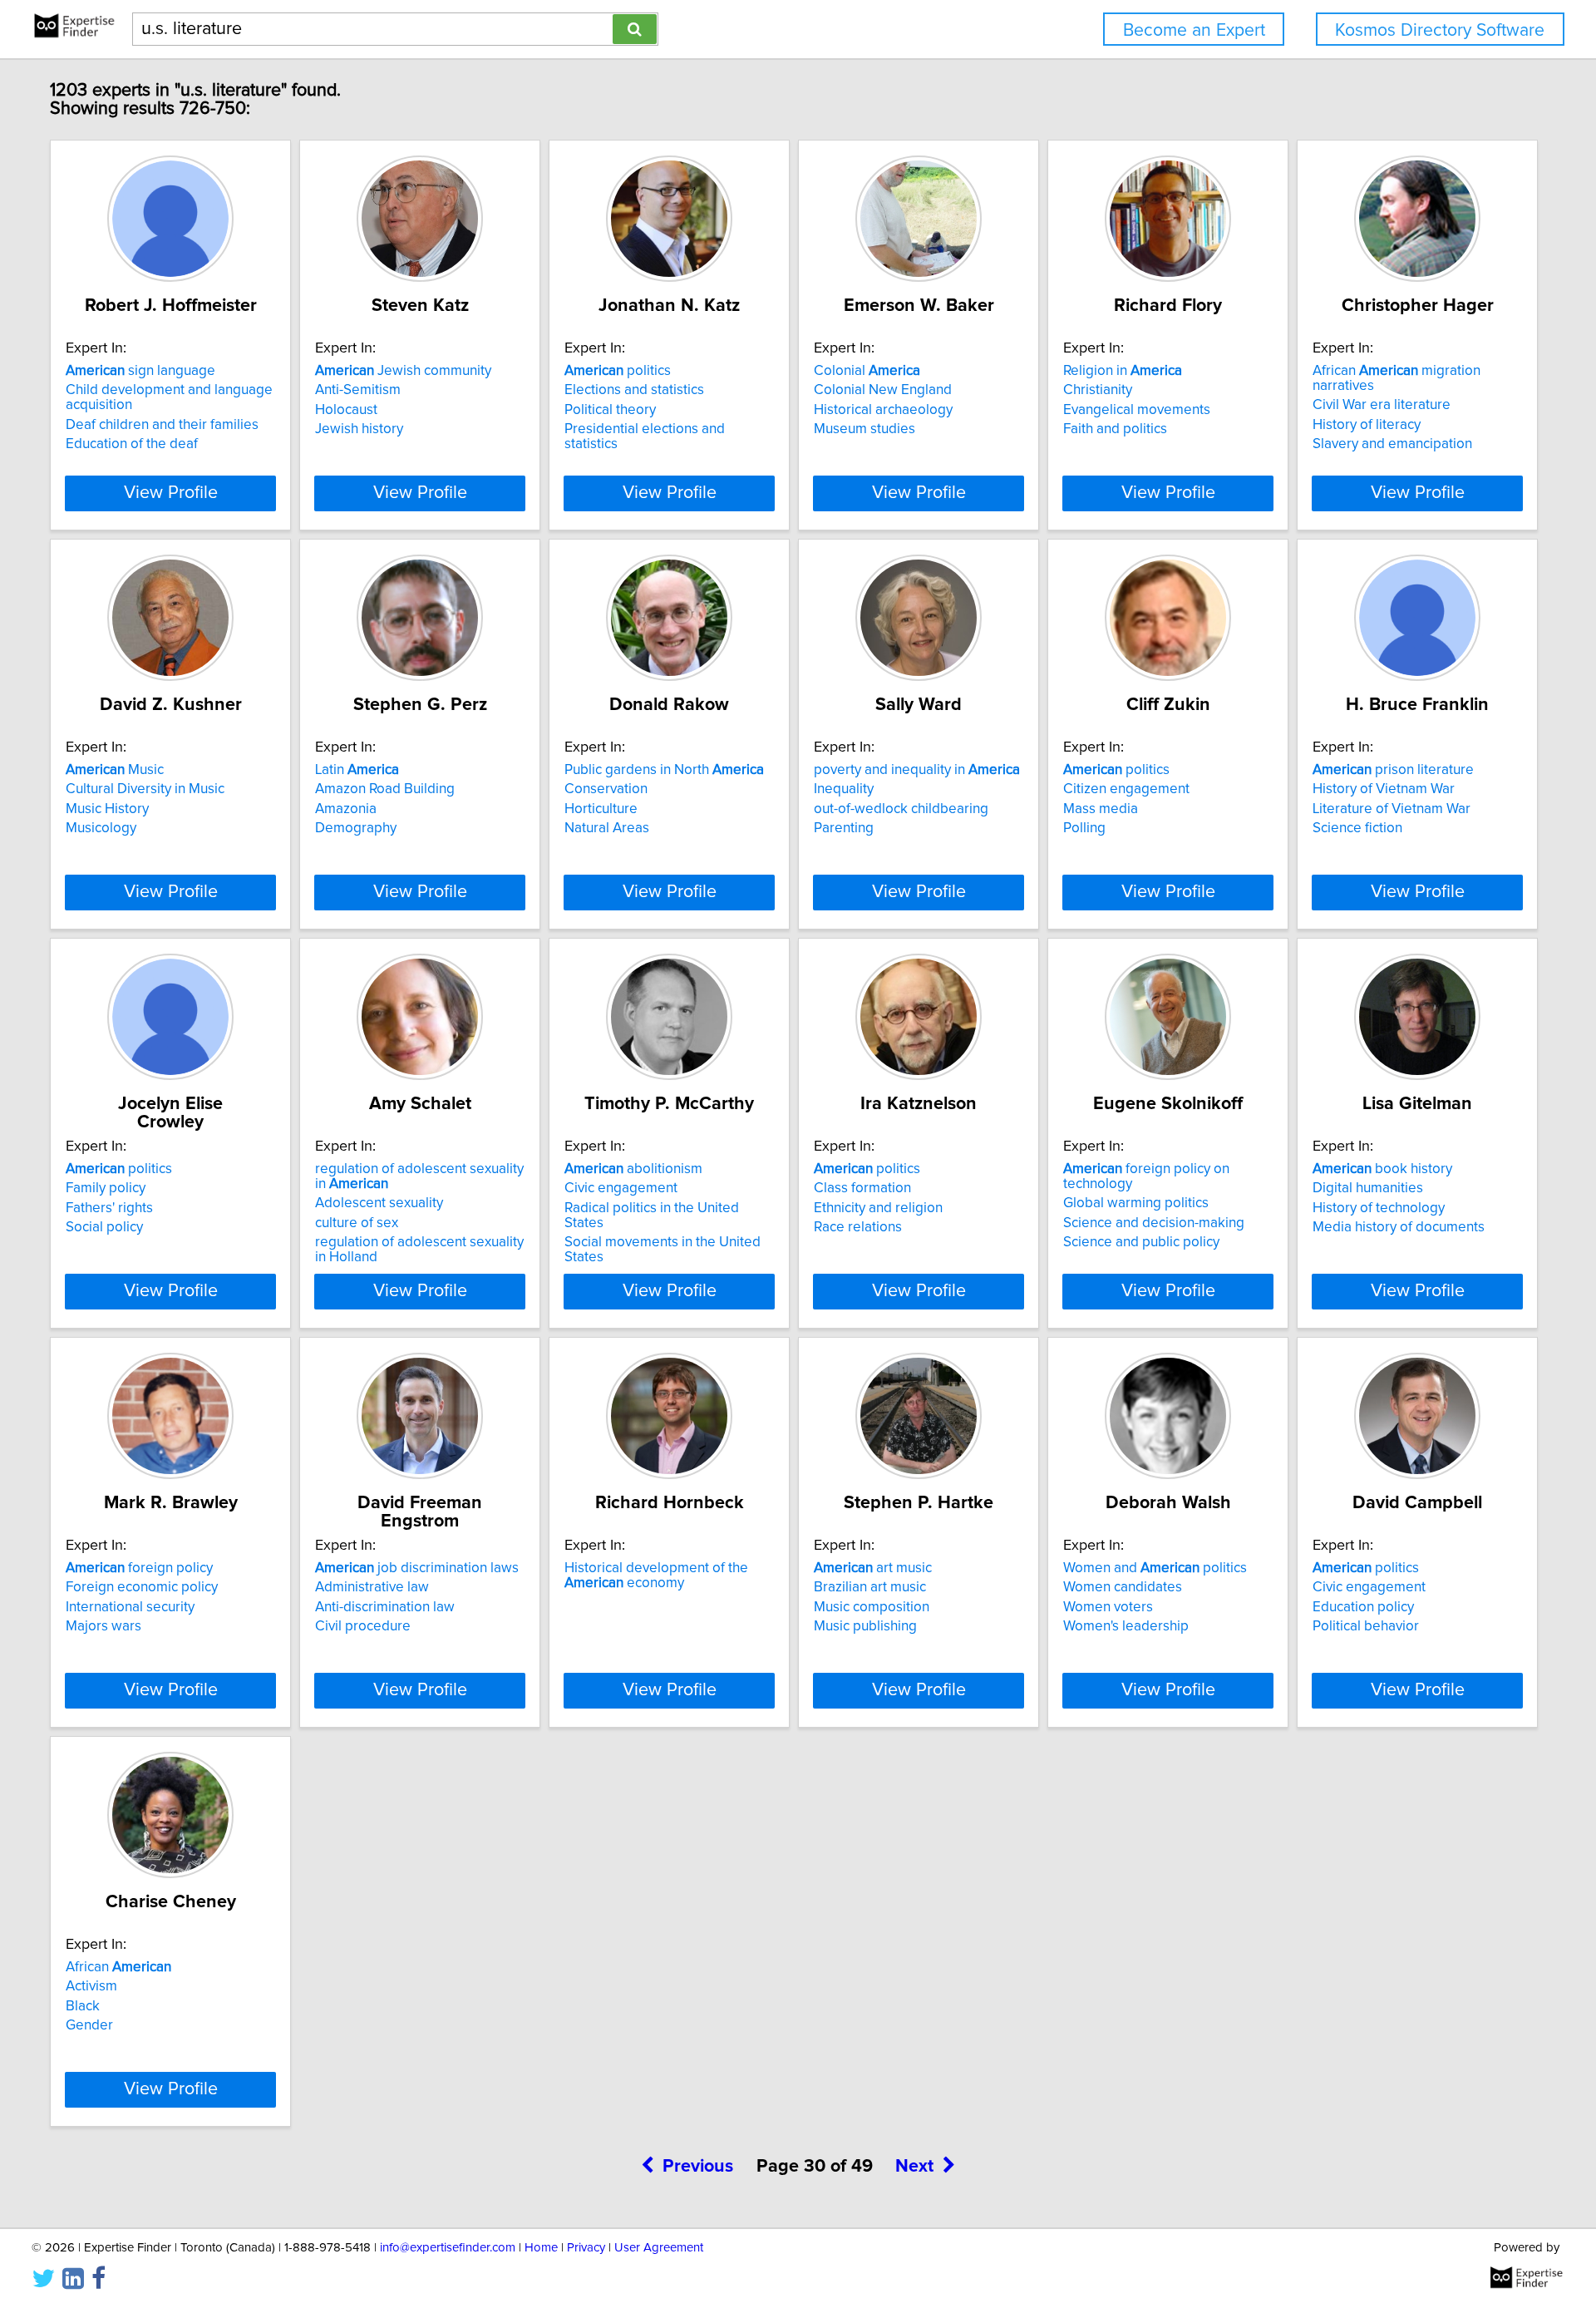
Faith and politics (1115, 429)
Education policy (1363, 1607)
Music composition (872, 1607)
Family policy (106, 1188)
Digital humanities (1368, 1188)
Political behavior (1366, 1626)
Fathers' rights (109, 1208)
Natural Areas (607, 828)
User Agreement (659, 2248)
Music (115, 770)
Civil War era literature (1382, 405)
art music (873, 1568)
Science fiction (1357, 828)
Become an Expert (1194, 30)
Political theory (610, 410)
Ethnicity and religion (878, 1208)
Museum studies (864, 429)
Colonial (867, 371)
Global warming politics (1136, 1203)
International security (130, 1607)
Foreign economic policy (142, 1587)
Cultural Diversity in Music (145, 789)
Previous (698, 2167)
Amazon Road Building (385, 789)
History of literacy (1367, 425)
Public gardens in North (664, 770)
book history (1382, 1169)
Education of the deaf (132, 444)
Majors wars (103, 1626)
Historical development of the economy (656, 1576)
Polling (1084, 828)
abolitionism (633, 1169)
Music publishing (865, 1626)
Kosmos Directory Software (1440, 30)
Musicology (101, 828)
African (118, 1967)
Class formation (862, 1188)
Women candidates (1123, 1587)
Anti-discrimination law (385, 1607)
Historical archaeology (883, 410)
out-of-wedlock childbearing (901, 809)
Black (83, 2006)
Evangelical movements (1137, 410)
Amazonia (346, 809)
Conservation (606, 789)
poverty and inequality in (917, 770)
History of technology (1379, 1208)
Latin (357, 770)
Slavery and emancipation (1392, 444)
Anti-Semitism (358, 390)
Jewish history (359, 429)
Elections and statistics (634, 390)
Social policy (104, 1227)
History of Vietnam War (1384, 789)
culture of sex (357, 1223)
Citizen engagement (1126, 789)
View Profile (171, 493)
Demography (356, 828)
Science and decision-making (1154, 1223)
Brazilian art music (870, 1587)
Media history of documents (1399, 1227)
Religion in (1123, 371)
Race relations (858, 1227)
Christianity (1098, 390)
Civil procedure (363, 1626)
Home (541, 2248)
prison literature (1393, 770)
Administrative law (372, 1587)
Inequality (844, 789)
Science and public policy (1141, 1242)
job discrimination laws (417, 1568)
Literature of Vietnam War (1392, 809)
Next (914, 2167)
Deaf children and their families (162, 425)
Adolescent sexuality (379, 1203)
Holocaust (346, 410)
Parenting (844, 828)
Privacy (586, 2248)
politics (618, 371)
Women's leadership (1126, 1626)
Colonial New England (883, 390)
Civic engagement (621, 1188)
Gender (89, 2025)
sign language (140, 371)
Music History (107, 809)
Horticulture (601, 809)
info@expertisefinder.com (448, 2248)
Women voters (1108, 1607)
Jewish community (403, 371)
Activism (91, 1986)
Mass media (1101, 809)
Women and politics (1155, 1568)
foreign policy (139, 1568)
